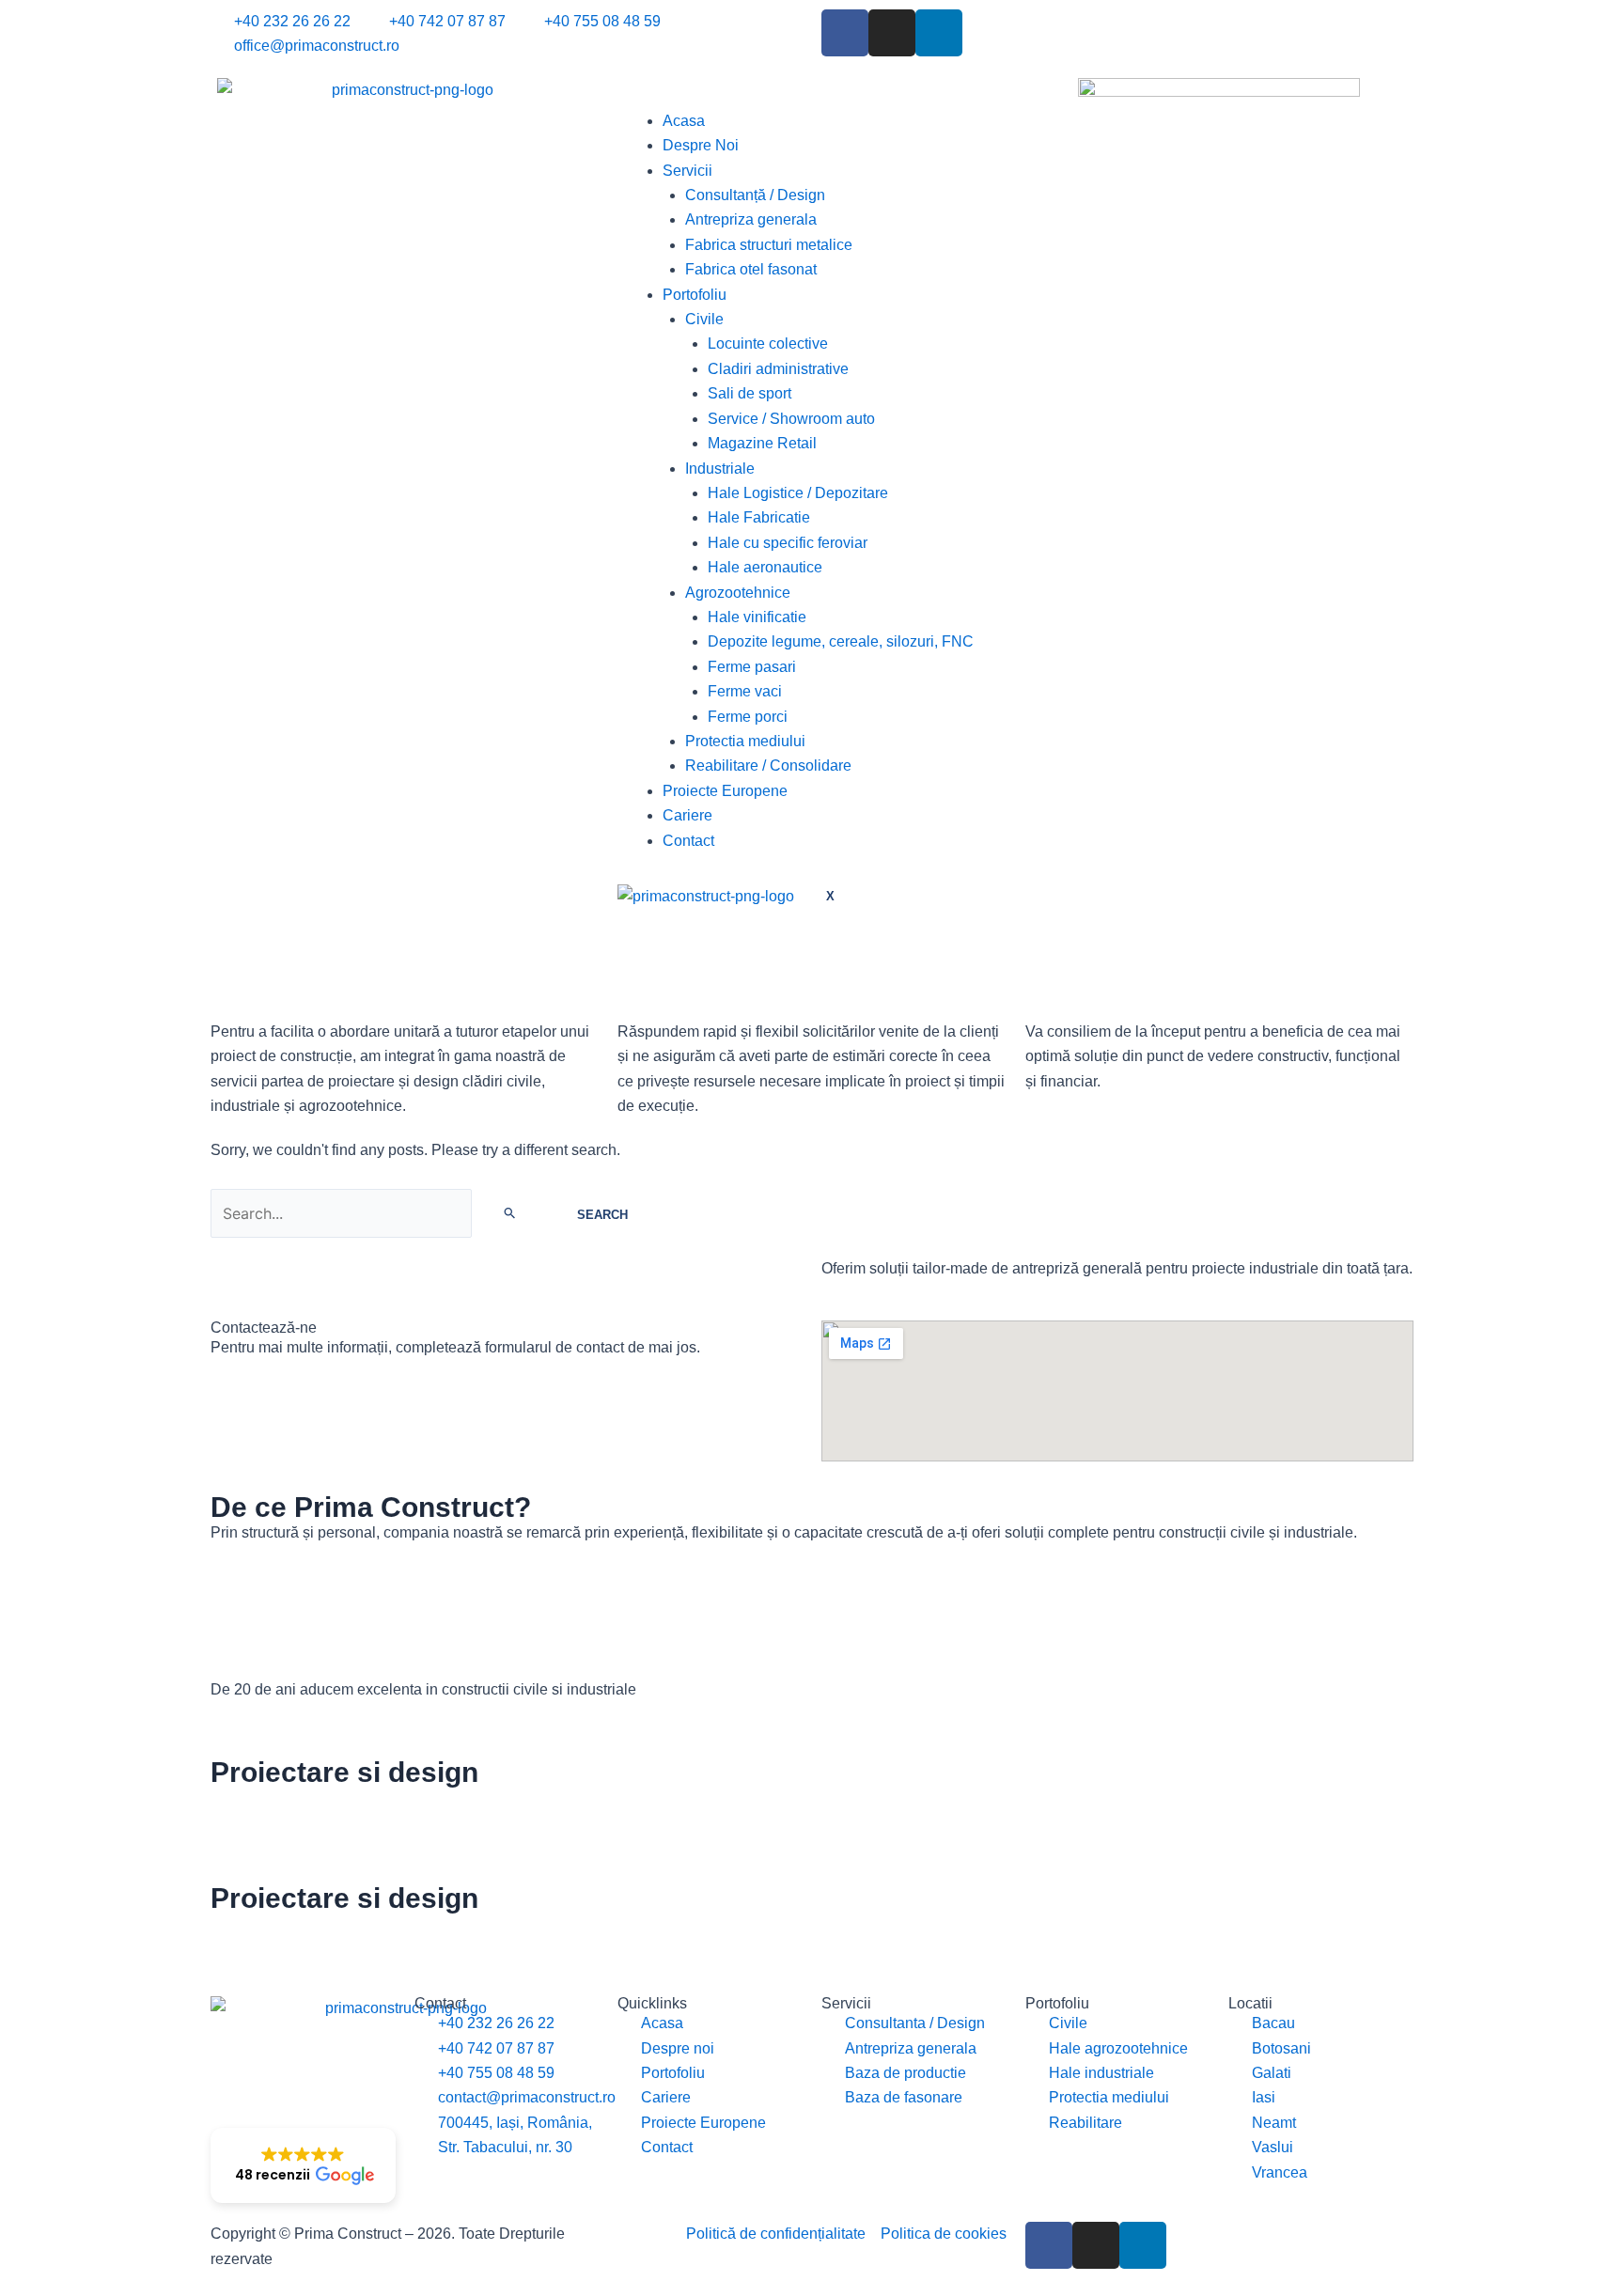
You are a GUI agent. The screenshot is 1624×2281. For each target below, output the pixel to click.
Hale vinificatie (757, 617)
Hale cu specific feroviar (788, 543)
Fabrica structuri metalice (769, 245)
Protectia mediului (745, 741)
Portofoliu (695, 295)
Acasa (684, 121)
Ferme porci (748, 717)
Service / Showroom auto (791, 419)
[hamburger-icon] (646, 95)
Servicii (687, 171)
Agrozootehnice (738, 593)
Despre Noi (701, 145)
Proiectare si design (344, 1772)
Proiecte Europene (725, 791)
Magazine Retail (762, 443)
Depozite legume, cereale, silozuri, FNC (841, 641)
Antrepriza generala (751, 219)
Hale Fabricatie (759, 517)
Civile (704, 319)
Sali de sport (750, 393)
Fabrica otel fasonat (751, 269)
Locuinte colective (768, 344)
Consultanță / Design (755, 195)
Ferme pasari (752, 667)
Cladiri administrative (778, 369)
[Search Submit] (510, 1212)
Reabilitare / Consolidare (768, 766)
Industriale (720, 469)
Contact (688, 841)
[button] (303, 2165)
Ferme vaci (745, 691)
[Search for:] (380, 1214)
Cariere (687, 815)
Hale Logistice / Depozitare (798, 493)
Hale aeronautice (765, 567)
